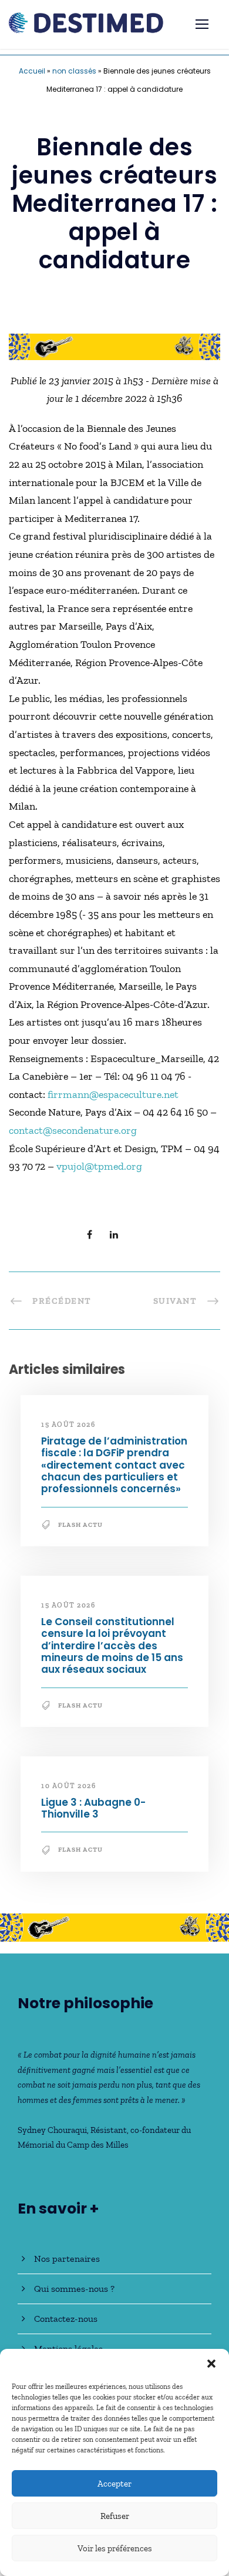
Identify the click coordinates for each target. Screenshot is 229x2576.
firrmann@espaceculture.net (113, 1094)
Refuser (115, 2516)
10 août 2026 (68, 1786)
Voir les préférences (115, 2548)
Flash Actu (80, 1525)
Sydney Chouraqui (52, 2130)
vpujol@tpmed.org (99, 1166)
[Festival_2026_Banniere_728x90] (114, 345)
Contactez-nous (66, 2319)
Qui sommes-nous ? (74, 2289)
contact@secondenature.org (73, 1130)
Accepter (114, 2484)
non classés (74, 71)
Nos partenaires (67, 2259)
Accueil (32, 71)
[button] (211, 2364)
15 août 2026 (68, 1425)
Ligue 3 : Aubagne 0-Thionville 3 (93, 1808)
